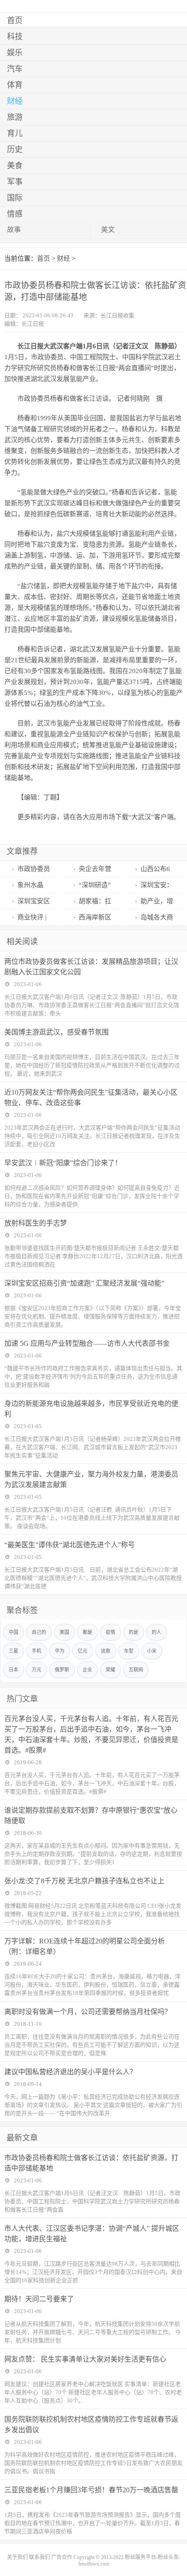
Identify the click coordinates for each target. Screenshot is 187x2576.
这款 (106, 1651)
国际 (15, 198)
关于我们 (17, 2557)
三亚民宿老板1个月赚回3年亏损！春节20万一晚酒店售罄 (91, 2490)
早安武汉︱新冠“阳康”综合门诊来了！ (63, 1163)
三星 (13, 1651)
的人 (157, 1632)
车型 (129, 1651)
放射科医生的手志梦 (36, 1223)
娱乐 (15, 53)
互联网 (136, 1670)
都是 (87, 1632)
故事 (14, 230)
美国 (64, 1632)
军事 (15, 182)
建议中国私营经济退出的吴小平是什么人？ (70, 2072)
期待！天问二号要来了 (39, 2299)
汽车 (15, 69)
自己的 (39, 1632)
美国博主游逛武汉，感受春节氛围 (57, 1032)
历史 (15, 150)
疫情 (110, 1632)
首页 (15, 20)
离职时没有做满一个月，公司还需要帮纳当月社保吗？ (88, 2012)
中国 (13, 1632)
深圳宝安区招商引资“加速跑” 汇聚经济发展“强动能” (84, 1283)
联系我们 (40, 2557)
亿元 (83, 1651)
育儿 (15, 133)
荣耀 (110, 1670)
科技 (15, 37)
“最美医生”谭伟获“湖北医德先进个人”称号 (70, 1545)
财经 (15, 101)
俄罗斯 (62, 1670)
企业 (87, 1670)
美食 (15, 166)
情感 (15, 214)
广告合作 (62, 2557)
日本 (13, 1670)
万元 (37, 1670)
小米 (152, 1651)
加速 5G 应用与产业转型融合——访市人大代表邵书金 (87, 1343)
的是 (134, 1632)
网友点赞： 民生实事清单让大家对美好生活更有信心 (85, 2359)
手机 (37, 1651)
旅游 (15, 117)
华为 (60, 1651)
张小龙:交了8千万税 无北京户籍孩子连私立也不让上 (84, 1881)
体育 (15, 85)
